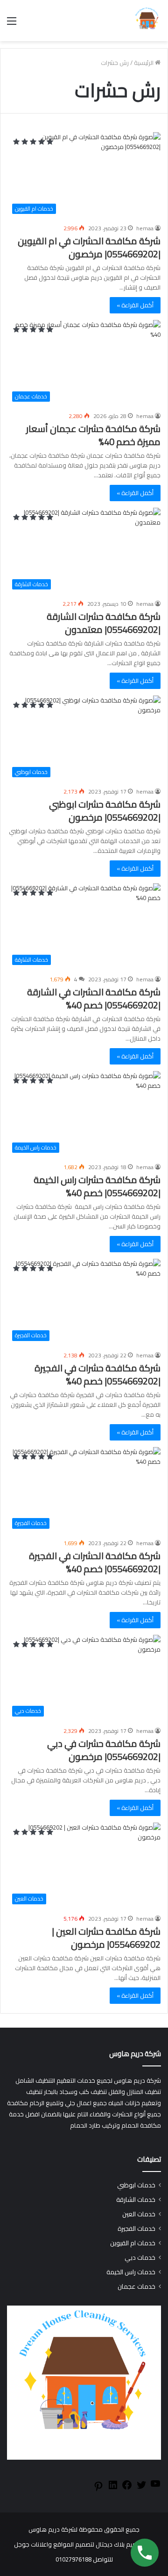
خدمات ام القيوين (133, 2243)
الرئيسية (144, 63)
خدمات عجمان (136, 2287)
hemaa (145, 228)
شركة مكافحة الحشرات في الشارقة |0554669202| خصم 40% (94, 998)
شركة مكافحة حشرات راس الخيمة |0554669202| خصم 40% (97, 1186)
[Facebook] (127, 2488)
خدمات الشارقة (136, 2200)
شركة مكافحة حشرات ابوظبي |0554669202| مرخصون (105, 811)
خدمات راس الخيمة (131, 2272)
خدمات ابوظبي (136, 2185)
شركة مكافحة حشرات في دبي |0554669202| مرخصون (104, 1750)
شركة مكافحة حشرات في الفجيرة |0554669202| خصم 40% (98, 1374)
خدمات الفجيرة (136, 2229)
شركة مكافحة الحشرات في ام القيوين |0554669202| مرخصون (89, 247)
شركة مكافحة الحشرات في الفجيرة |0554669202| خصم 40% (95, 1562)
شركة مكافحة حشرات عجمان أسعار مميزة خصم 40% (93, 435)
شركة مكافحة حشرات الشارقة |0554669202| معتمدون (104, 623)
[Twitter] (141, 2488)
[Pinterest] (98, 2490)
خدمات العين (139, 2214)
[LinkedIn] (113, 2488)
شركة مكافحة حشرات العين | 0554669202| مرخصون (106, 1938)
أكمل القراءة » (135, 305)
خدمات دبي (140, 2258)
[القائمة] (12, 24)
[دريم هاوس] (147, 21)
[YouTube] (155, 2487)
